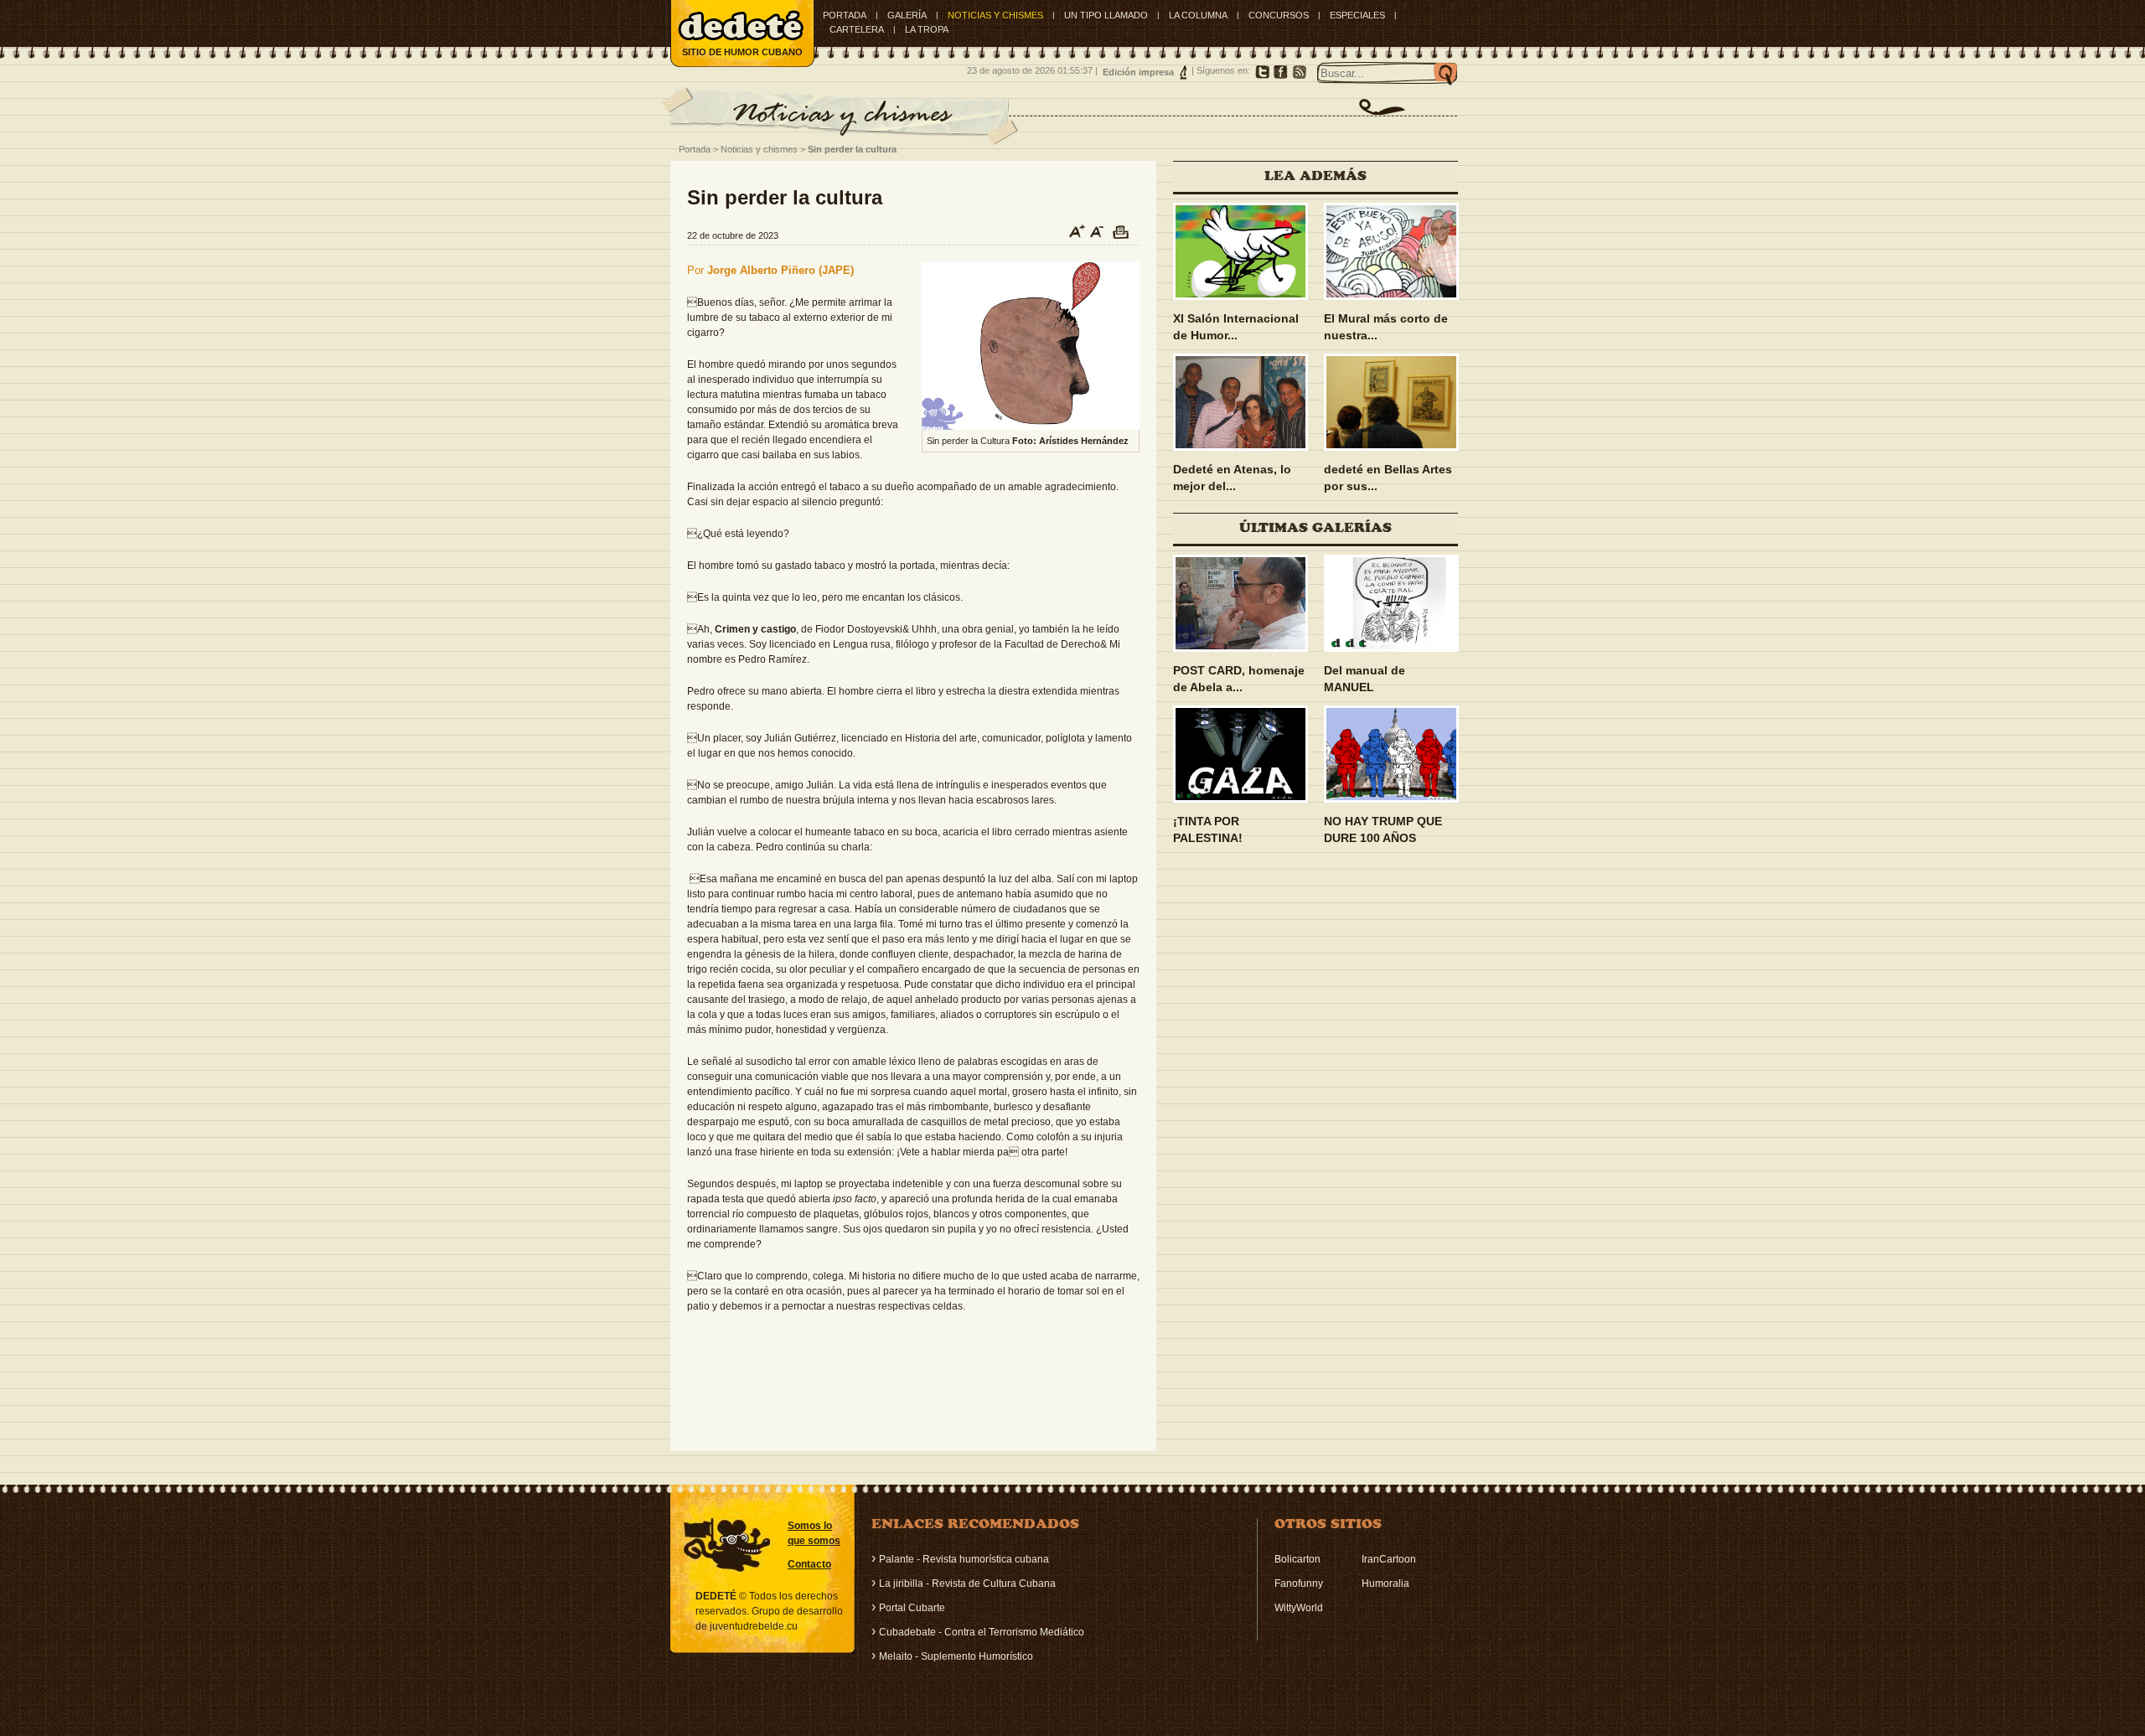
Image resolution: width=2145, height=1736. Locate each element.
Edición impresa (1138, 72)
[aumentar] (1071, 235)
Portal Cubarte (912, 1608)
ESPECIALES (1357, 15)
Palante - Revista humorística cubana (964, 1559)
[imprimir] (1123, 235)
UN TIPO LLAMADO (1106, 15)
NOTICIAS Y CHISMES (995, 15)
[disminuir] (1097, 235)
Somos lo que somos (814, 1533)
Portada (845, 15)
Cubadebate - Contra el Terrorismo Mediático (982, 1632)
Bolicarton (1297, 1559)
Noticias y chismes (759, 149)
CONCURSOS (1279, 15)
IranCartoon (1389, 1559)
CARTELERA (857, 29)
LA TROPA (927, 29)
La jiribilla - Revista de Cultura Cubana (967, 1584)
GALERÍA (907, 15)
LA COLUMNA (1198, 15)
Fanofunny (1299, 1584)
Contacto (809, 1564)
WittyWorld (1299, 1608)
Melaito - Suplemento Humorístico (956, 1656)
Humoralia (1385, 1584)
